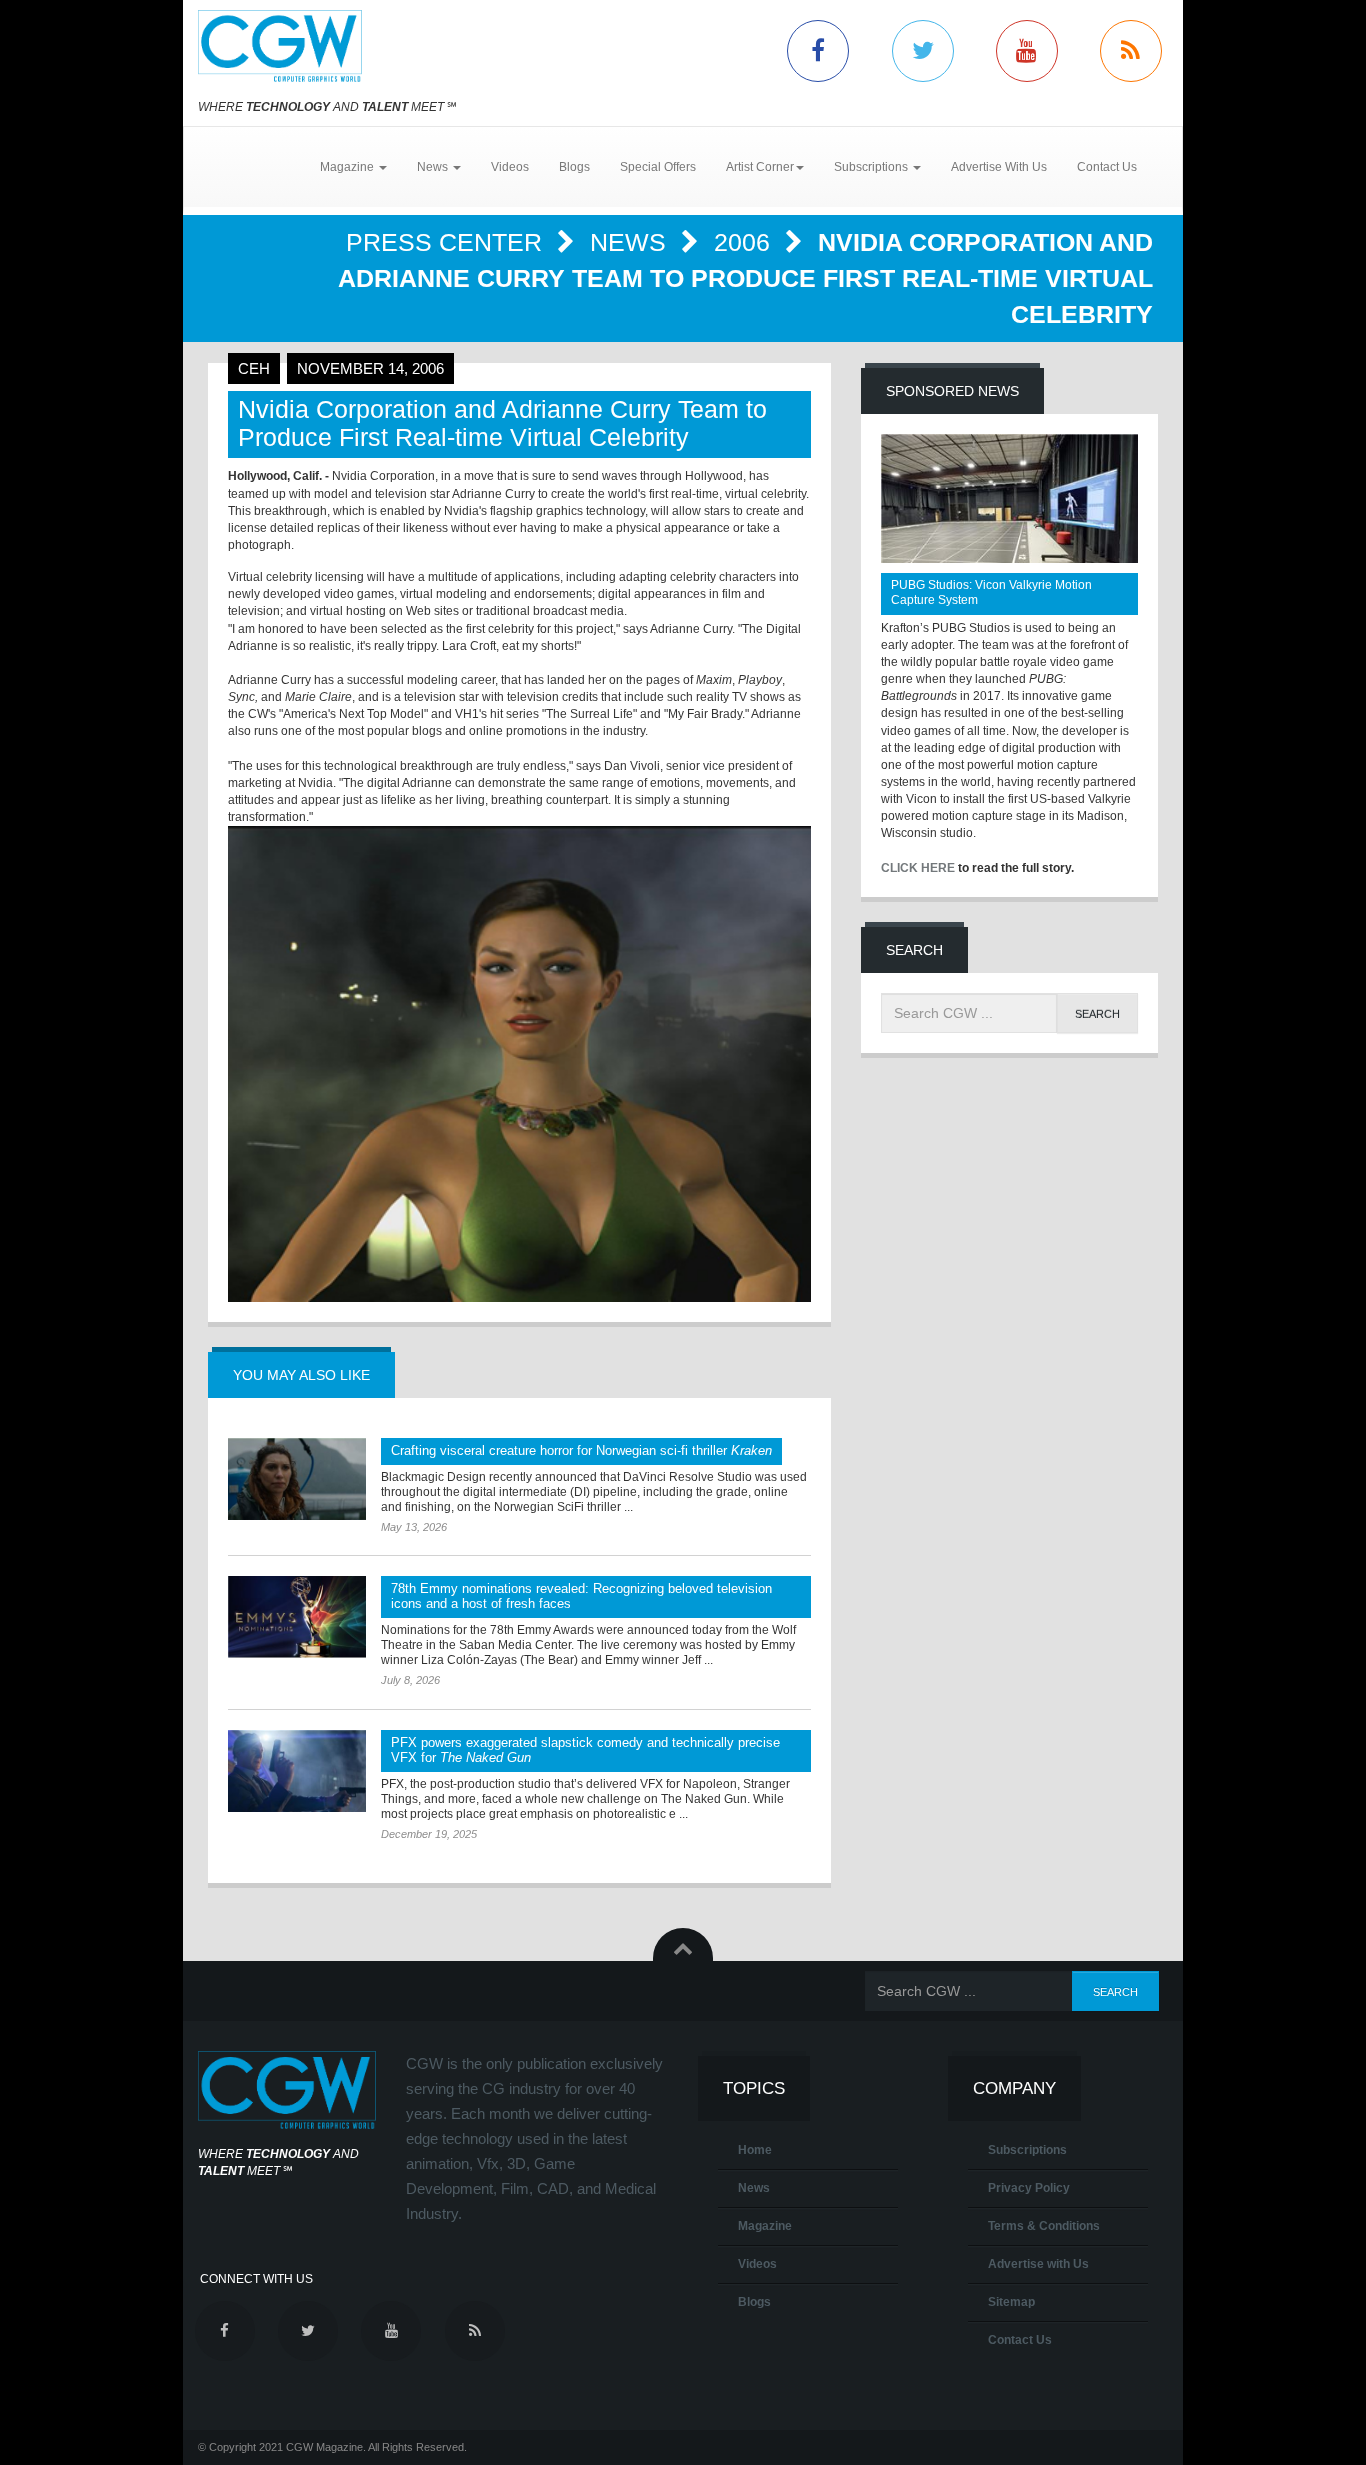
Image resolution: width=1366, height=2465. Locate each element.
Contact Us (1107, 167)
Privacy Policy (1029, 2188)
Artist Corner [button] (760, 167)
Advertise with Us (1038, 2264)
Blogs (574, 167)
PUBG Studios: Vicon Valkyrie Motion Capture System (991, 592)
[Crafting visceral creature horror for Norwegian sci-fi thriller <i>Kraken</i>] (297, 1479)
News (631, 242)
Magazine (765, 2226)
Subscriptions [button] (872, 167)
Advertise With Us (999, 167)
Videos (510, 167)
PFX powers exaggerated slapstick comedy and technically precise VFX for (585, 1750)
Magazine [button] (348, 167)
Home (755, 2150)
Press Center (447, 242)
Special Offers (658, 167)
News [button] (434, 167)
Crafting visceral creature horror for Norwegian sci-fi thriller (581, 1450)
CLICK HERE (918, 868)
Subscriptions (1027, 2150)
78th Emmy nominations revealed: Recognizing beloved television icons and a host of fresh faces (581, 1596)
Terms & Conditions (1044, 2226)
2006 (745, 242)
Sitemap (1011, 2302)
